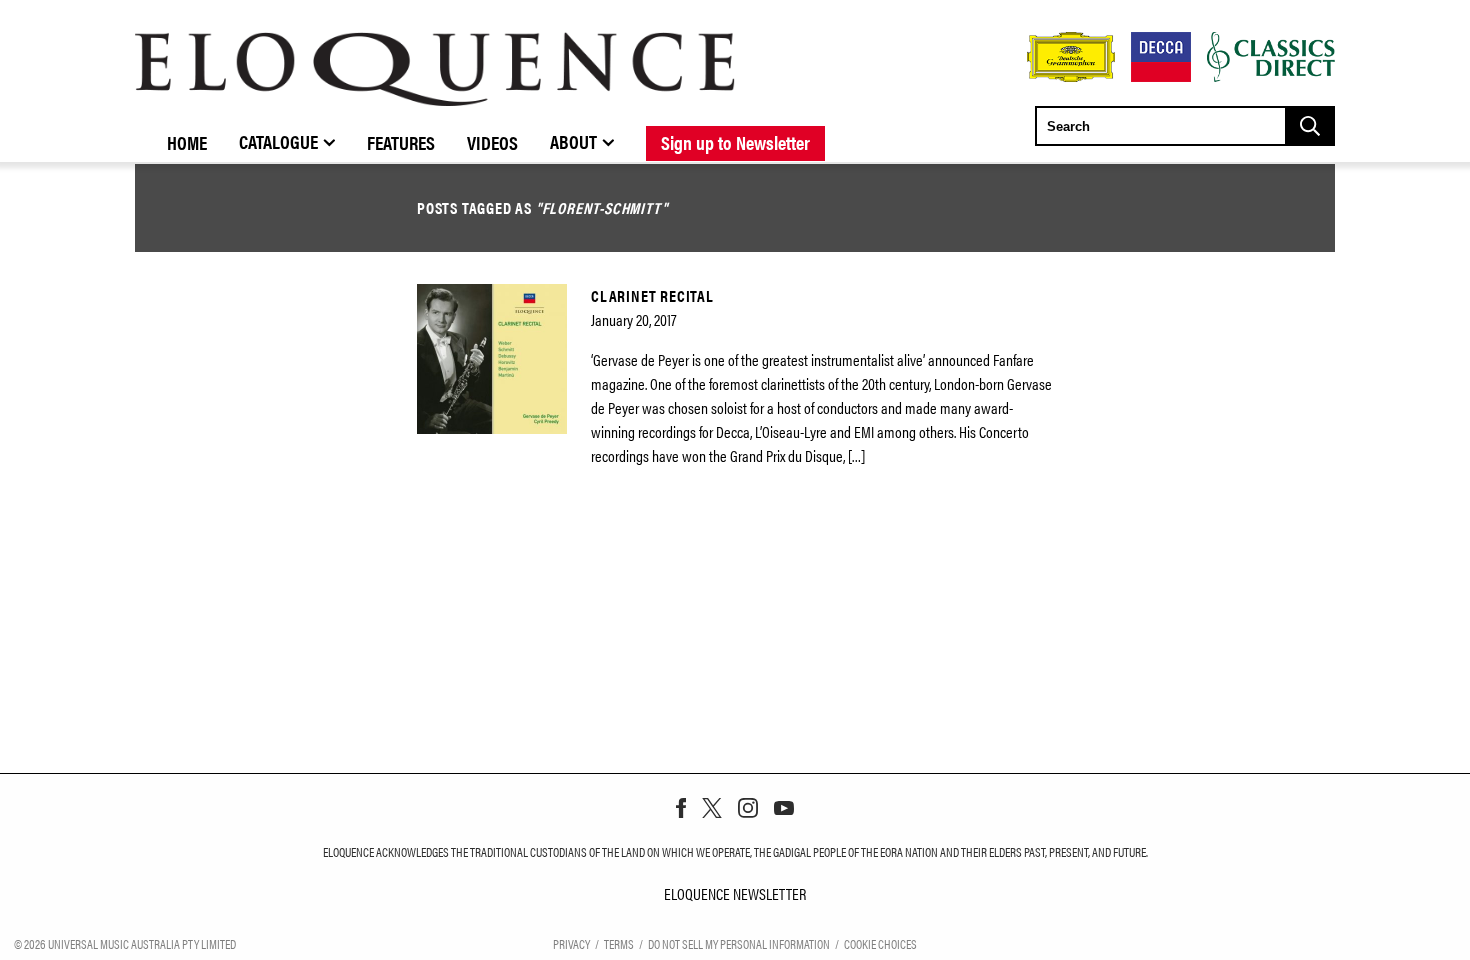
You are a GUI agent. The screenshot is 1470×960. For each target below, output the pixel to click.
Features (401, 142)
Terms (619, 943)
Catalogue (278, 141)
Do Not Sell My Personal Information (739, 943)
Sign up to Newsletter (735, 142)
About (573, 141)
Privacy (571, 943)
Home (187, 142)
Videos (492, 142)
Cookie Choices (880, 943)
